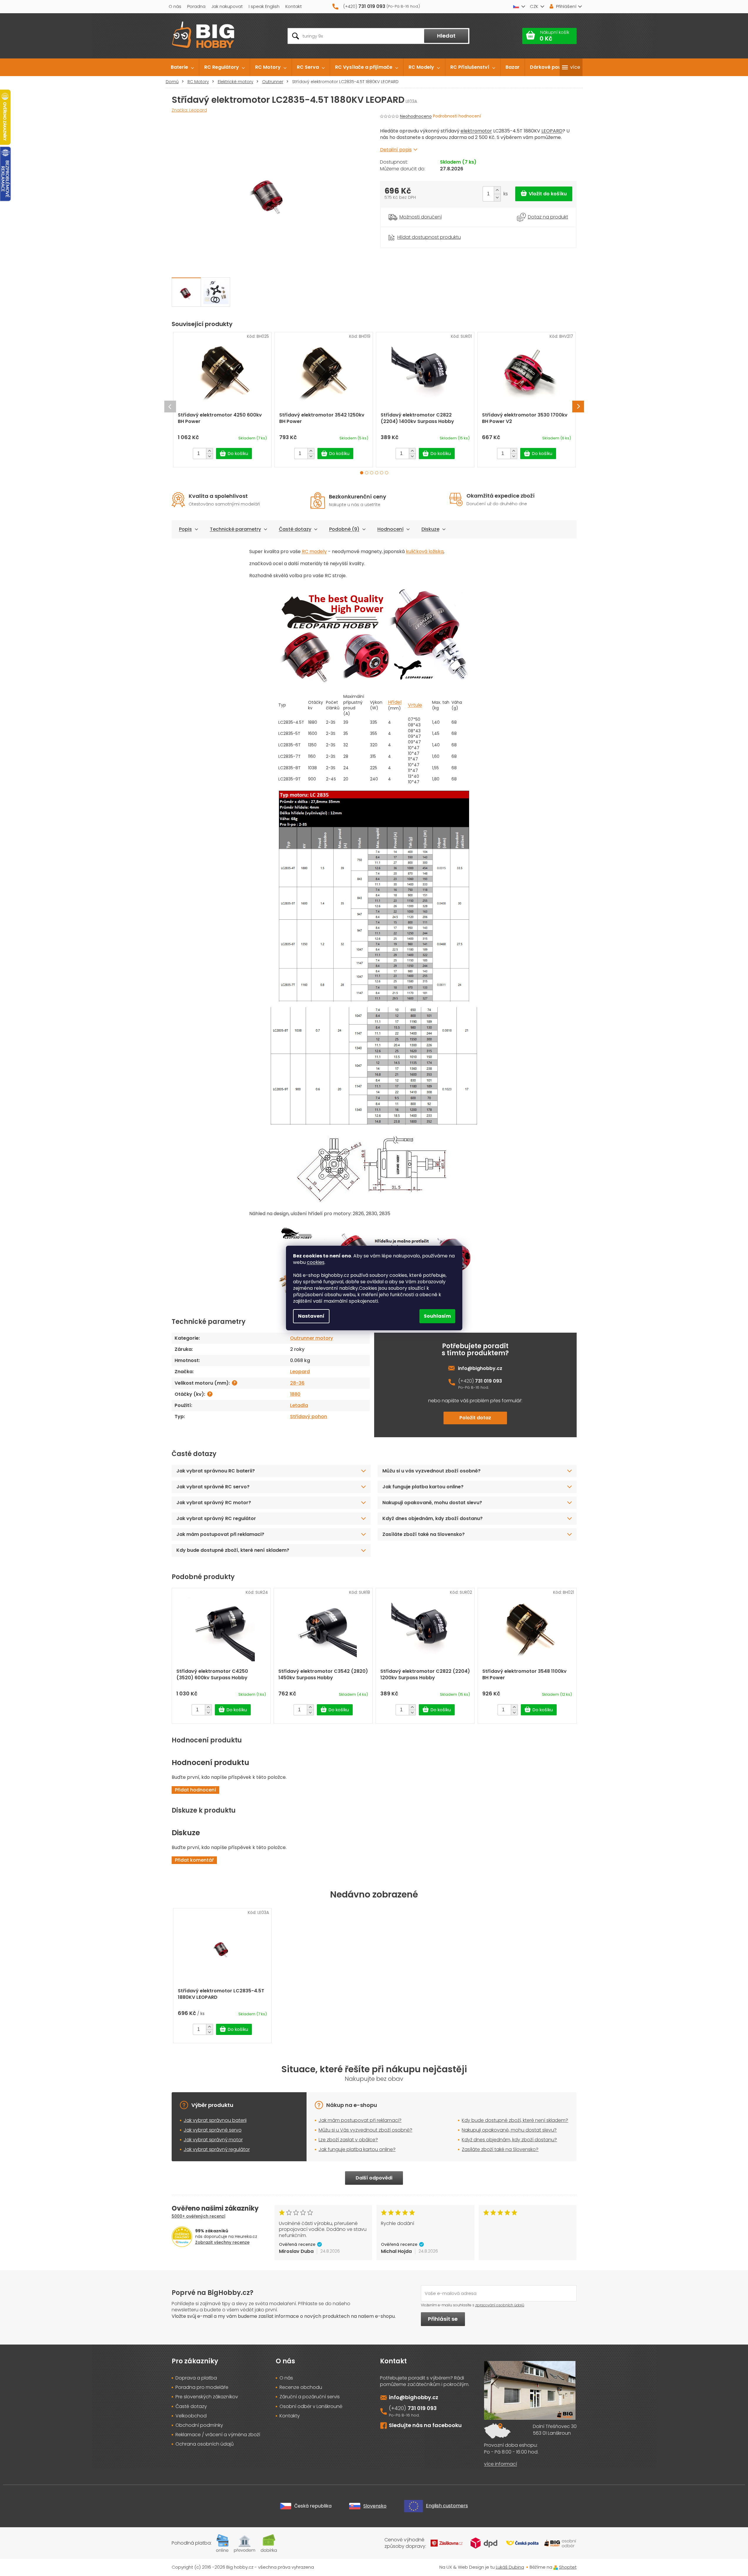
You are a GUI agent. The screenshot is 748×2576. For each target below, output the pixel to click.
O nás (175, 6)
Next (578, 407)
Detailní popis (396, 150)
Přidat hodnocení (195, 1790)
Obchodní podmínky (199, 2425)
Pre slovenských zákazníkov (207, 2397)
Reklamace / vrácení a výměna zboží (218, 2435)
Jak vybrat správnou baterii (215, 2120)
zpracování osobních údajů (500, 2305)
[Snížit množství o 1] (497, 198)
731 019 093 (488, 1381)
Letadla (299, 1405)
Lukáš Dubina (510, 2567)
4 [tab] (377, 473)
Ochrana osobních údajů (205, 2444)
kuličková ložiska (425, 551)
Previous (170, 407)
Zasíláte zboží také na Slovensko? (424, 1534)
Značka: (189, 110)
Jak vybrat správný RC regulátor (216, 1518)
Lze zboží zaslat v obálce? (348, 2140)
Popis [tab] (185, 529)
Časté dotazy (295, 529)
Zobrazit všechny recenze (222, 2242)
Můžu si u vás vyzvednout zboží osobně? (431, 1471)
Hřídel (395, 702)
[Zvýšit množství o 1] (497, 190)
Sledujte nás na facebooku (425, 2425)
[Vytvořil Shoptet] (556, 2567)
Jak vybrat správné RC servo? (213, 1487)
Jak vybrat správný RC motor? (214, 1503)
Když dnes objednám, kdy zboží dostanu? (432, 1518)
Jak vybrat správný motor (213, 2140)
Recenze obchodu (301, 2387)
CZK (534, 6)
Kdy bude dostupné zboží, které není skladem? (233, 1550)
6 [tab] (387, 473)
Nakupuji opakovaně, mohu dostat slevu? (432, 1503)
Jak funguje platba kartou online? (423, 1487)
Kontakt (294, 6)
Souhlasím (437, 1316)
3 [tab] (372, 473)
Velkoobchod (191, 2416)
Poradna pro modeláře (202, 2387)
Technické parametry (235, 529)
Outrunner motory (312, 1338)
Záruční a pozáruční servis (310, 2397)
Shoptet (568, 2567)
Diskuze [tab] (430, 529)
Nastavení (311, 1316)
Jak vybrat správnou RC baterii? (216, 1471)
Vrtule (415, 705)
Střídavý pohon (309, 1417)
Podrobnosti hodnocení (457, 116)
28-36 (297, 1383)
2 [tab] (367, 473)
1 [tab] (362, 473)
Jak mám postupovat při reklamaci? (220, 1534)
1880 (295, 1394)
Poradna (196, 6)
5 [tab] (382, 473)
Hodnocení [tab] (390, 529)
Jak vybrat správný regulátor (217, 2149)
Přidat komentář (194, 1860)
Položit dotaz (475, 1418)
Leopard (300, 1372)
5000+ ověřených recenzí (199, 2216)
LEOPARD (552, 131)
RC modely (314, 551)
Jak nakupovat (227, 6)
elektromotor (476, 131)
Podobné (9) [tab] (344, 529)
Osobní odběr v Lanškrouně (311, 2407)
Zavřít (413, 230)
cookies (316, 1262)
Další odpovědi (374, 2178)
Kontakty (290, 2416)
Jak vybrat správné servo (213, 2130)
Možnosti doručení (421, 217)
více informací (501, 2464)
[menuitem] (182, 67)
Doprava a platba (196, 2378)
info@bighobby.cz (480, 1368)
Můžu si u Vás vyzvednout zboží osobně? (365, 2130)
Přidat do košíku (544, 194)
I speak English (264, 6)
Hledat (446, 36)
